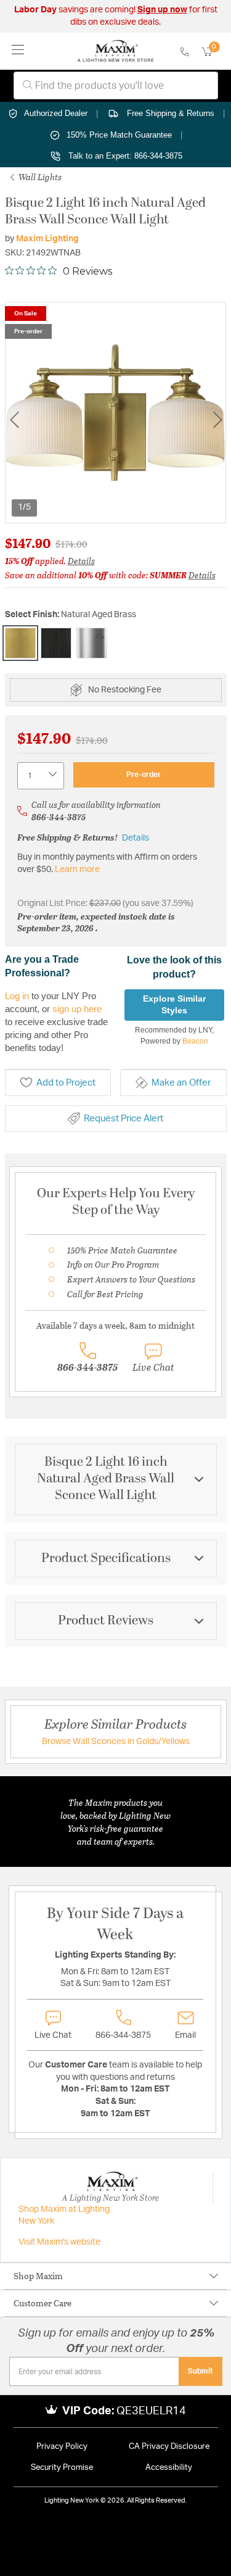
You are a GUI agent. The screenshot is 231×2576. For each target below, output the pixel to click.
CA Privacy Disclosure (169, 2447)
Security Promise (62, 2468)
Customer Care (43, 2303)
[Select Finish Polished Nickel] (92, 643)
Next (217, 419)
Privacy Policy (62, 2447)
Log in (17, 996)
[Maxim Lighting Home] (115, 51)
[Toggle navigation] (18, 51)
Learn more (77, 870)
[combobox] (116, 85)
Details (81, 561)
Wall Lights (39, 177)
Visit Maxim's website (59, 2242)
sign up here (77, 1009)
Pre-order (144, 775)
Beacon (195, 1041)
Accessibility (169, 2468)
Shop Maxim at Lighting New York (64, 2216)
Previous (14, 419)
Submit (201, 2371)
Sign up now (162, 10)
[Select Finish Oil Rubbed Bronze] (56, 643)
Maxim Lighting (47, 239)
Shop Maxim (38, 2276)
